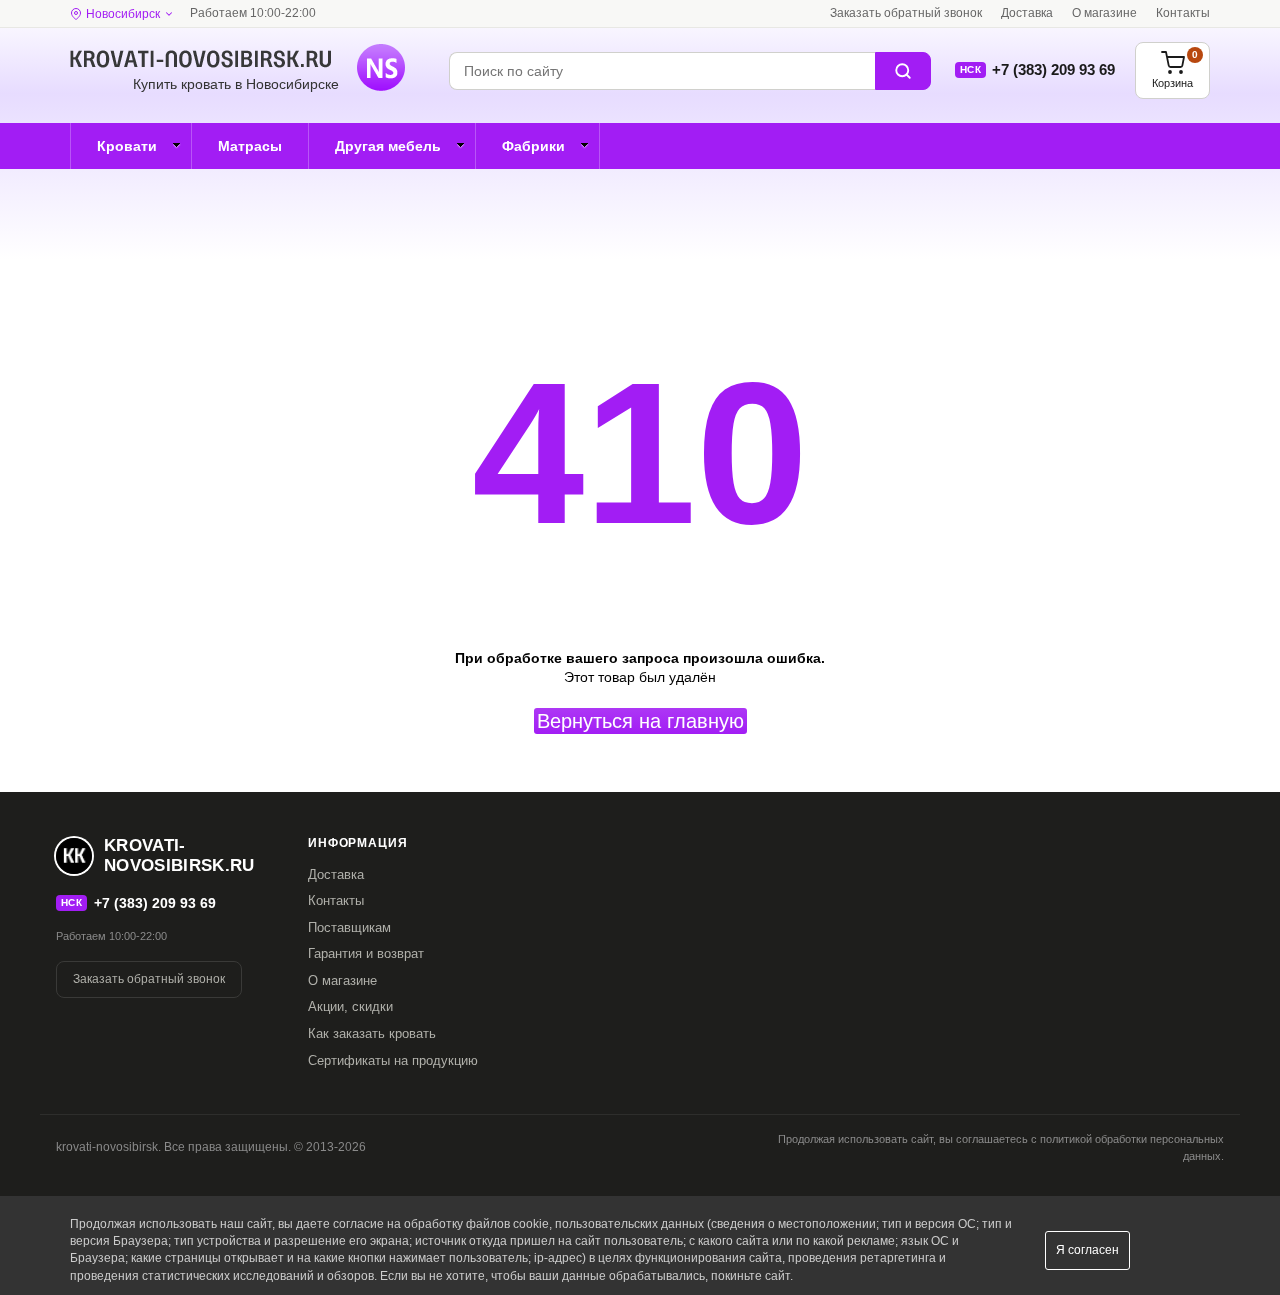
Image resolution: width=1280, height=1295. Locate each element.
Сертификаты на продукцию (393, 1060)
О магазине (1104, 13)
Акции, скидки (350, 1006)
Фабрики (533, 146)
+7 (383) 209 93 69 (1053, 69)
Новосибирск (123, 14)
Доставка (1027, 13)
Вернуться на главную (640, 721)
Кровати (127, 146)
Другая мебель (388, 146)
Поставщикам (349, 927)
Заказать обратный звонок (906, 13)
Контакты (1183, 13)
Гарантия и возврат (366, 953)
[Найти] (903, 71)
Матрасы (250, 146)
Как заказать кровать (372, 1033)
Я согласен (1087, 1250)
